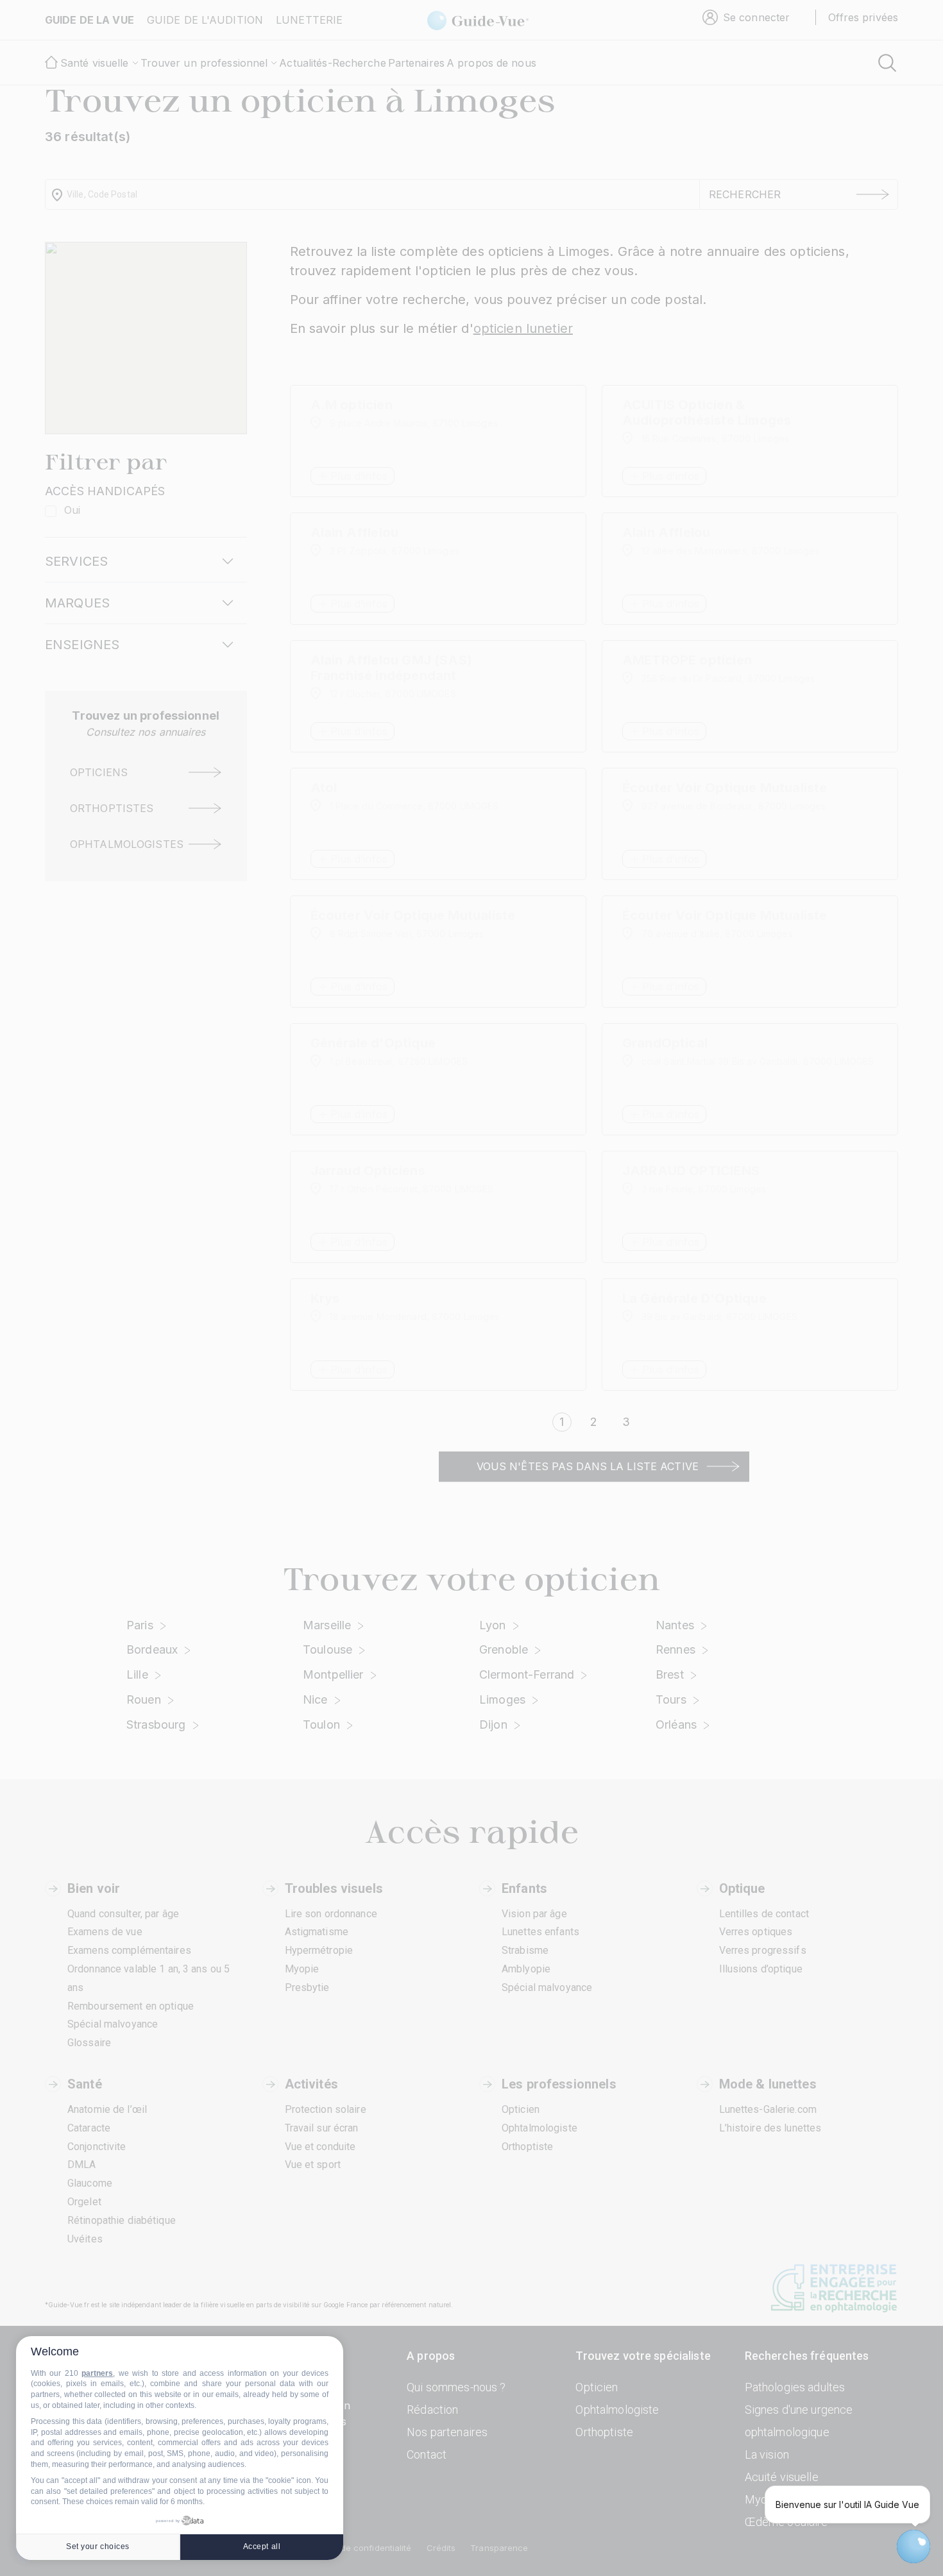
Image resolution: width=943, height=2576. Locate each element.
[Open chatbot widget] (913, 2546)
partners (97, 2373)
